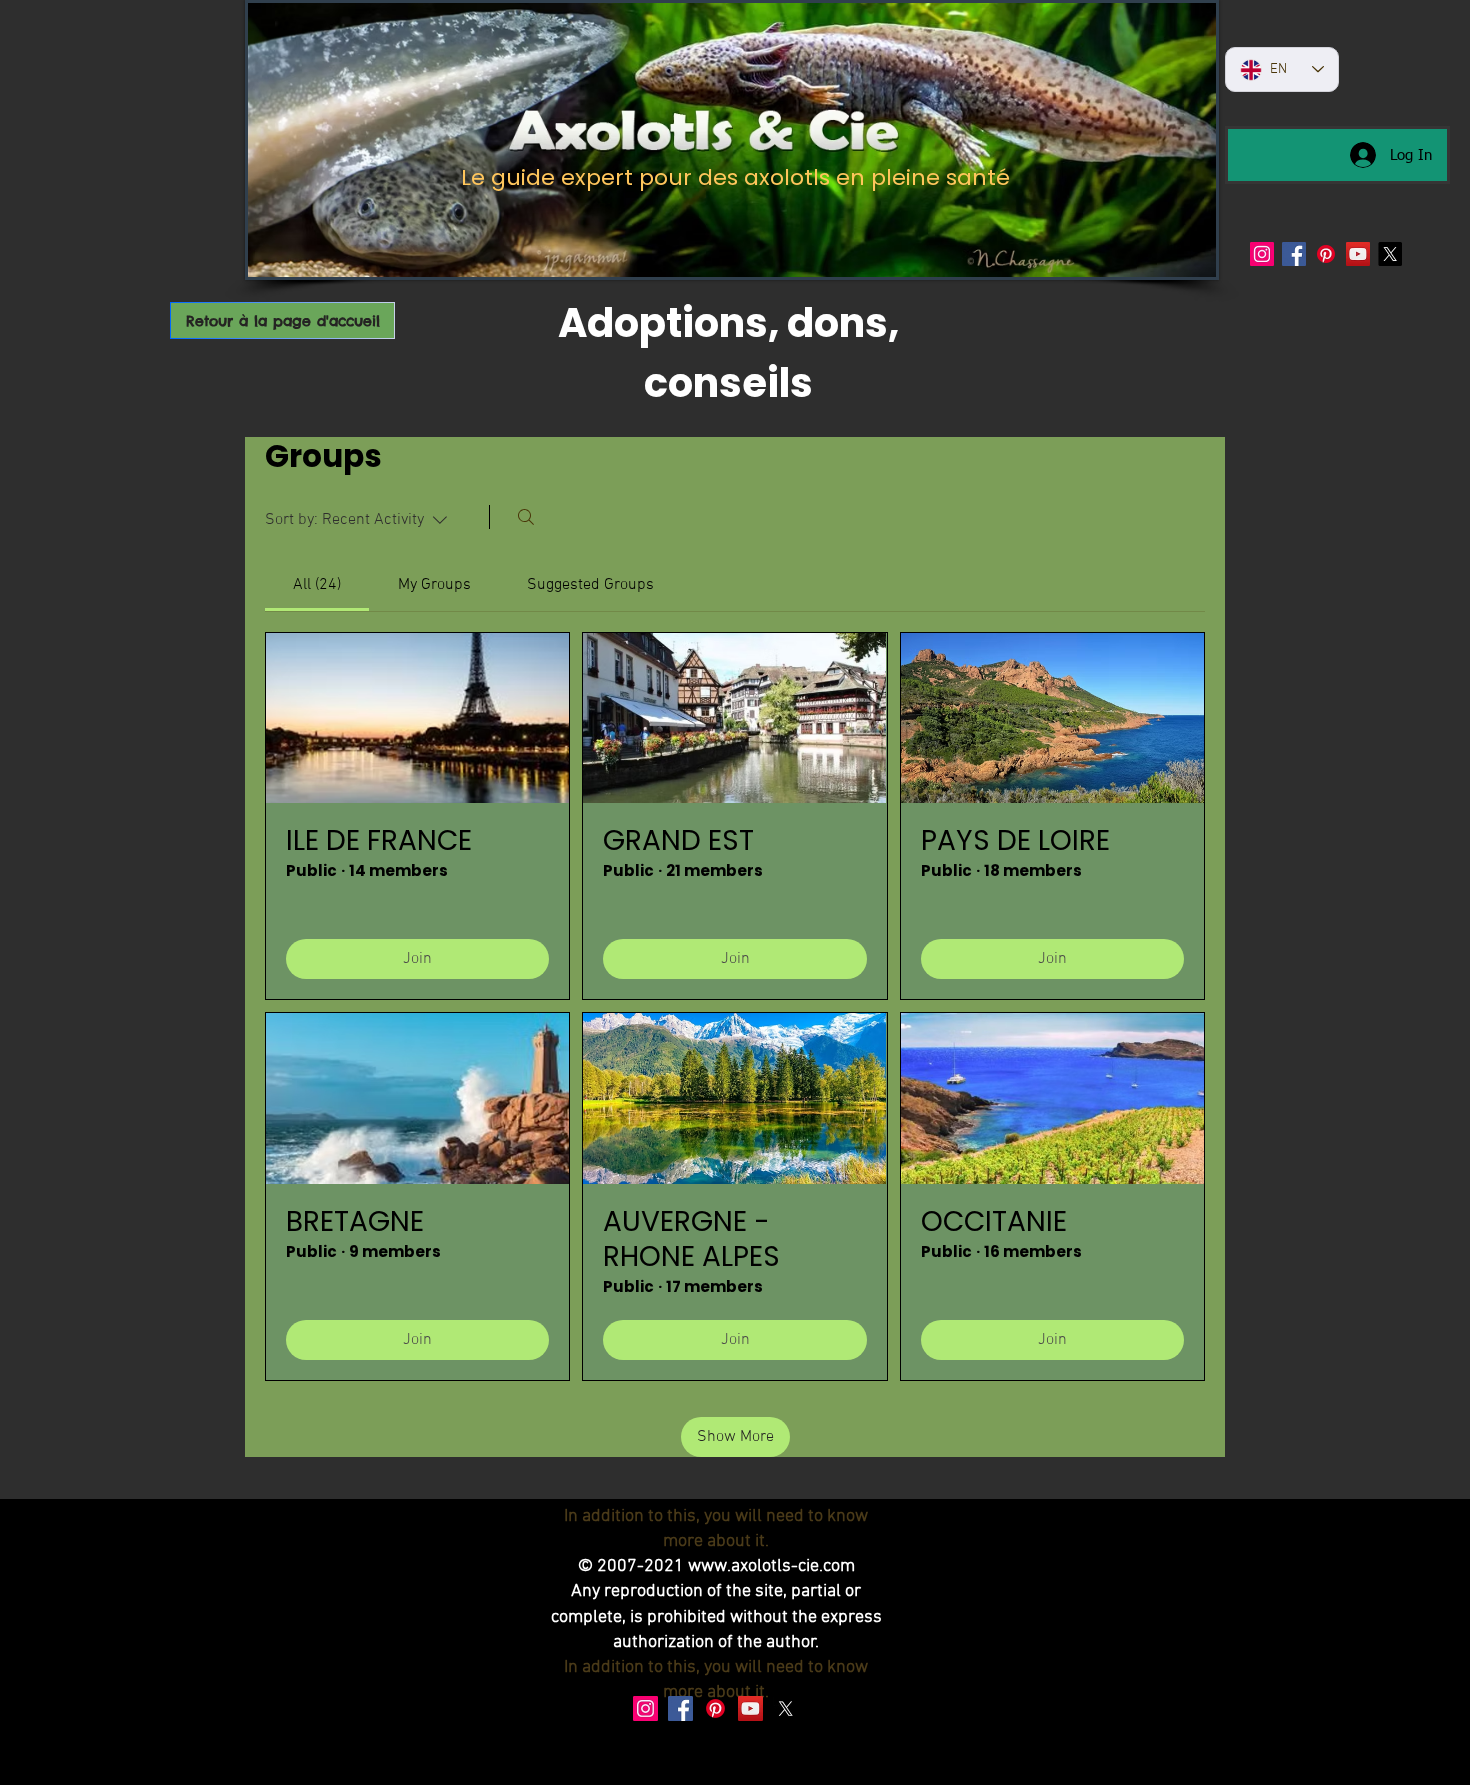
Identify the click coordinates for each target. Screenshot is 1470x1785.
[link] (317, 585)
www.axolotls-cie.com (771, 1566)
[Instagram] (1262, 254)
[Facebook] (1294, 254)
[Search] (526, 517)
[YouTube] (1358, 254)
